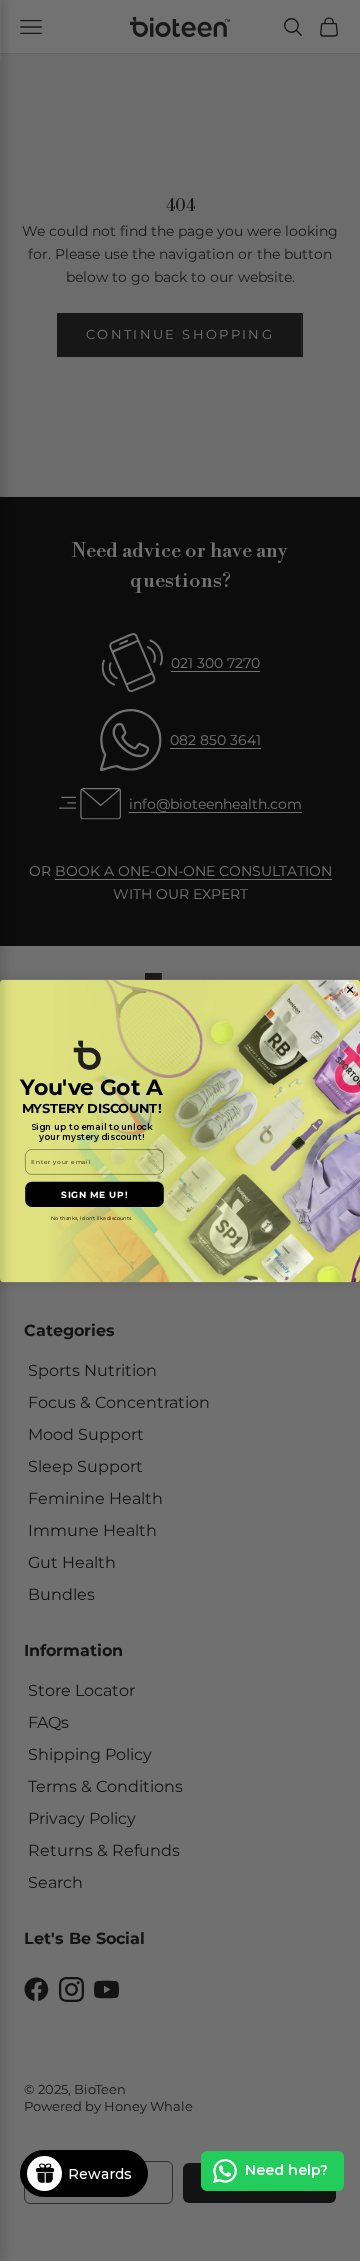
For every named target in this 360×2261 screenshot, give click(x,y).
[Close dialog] (350, 989)
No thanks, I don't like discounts (91, 1217)
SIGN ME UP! (94, 1193)
